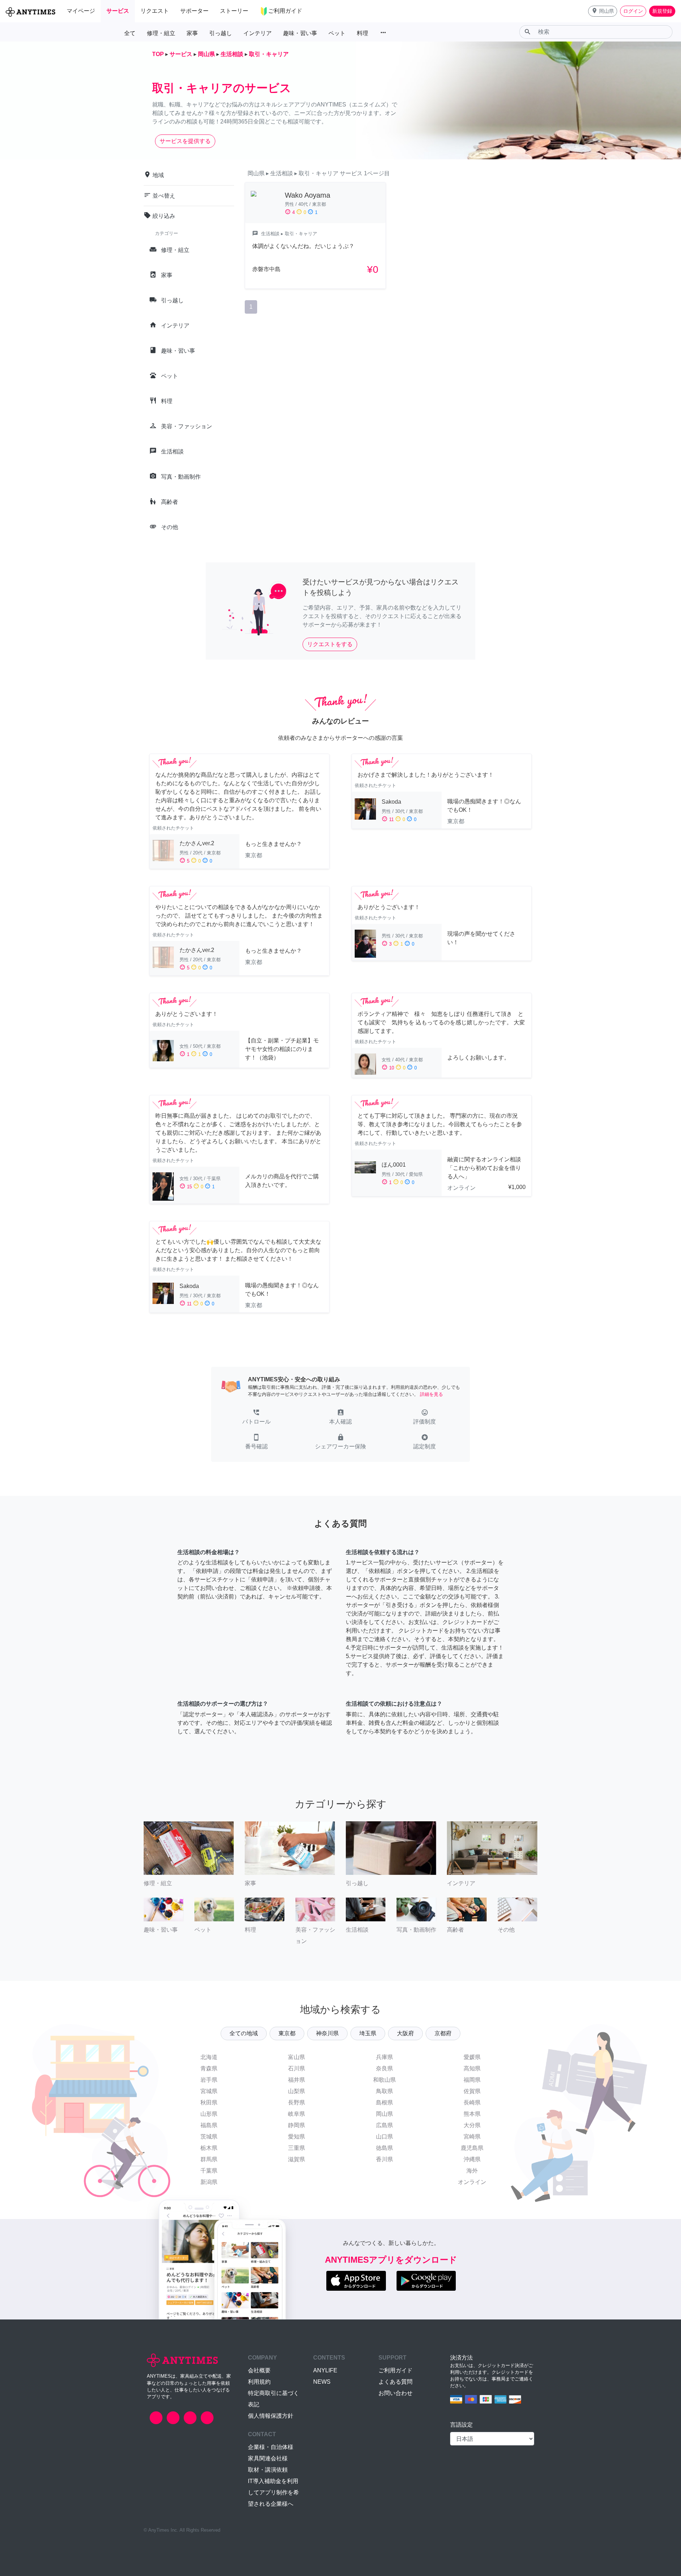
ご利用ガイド (395, 2370)
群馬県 (209, 2159)
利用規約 (259, 2382)
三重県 (297, 2148)
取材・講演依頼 (268, 2470)
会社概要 (259, 2370)
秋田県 (209, 2102)
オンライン (472, 2182)
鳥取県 (384, 2091)
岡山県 (384, 2114)
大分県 (472, 2125)
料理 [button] (362, 33)
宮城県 (209, 2091)
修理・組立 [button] (161, 33)
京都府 (443, 2033)
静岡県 (297, 2125)
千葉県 (209, 2171)
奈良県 (384, 2068)
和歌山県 (384, 2080)
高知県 (472, 2068)
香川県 (384, 2159)
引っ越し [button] (221, 33)
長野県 (297, 2102)
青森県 (209, 2068)
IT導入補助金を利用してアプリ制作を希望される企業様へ (273, 2492)
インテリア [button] (258, 33)
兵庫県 (384, 2057)
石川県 (297, 2068)
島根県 (384, 2102)
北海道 (209, 2057)
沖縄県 (472, 2159)
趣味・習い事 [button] (300, 33)
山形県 (209, 2114)
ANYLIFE (325, 2370)
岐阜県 (297, 2114)
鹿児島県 (472, 2148)
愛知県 (297, 2137)
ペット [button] (337, 33)
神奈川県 (327, 2033)
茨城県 (209, 2137)
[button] (603, 11)
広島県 (384, 2125)
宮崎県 (472, 2137)
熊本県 (472, 2114)
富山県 (297, 2057)
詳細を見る (431, 1394)
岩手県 (209, 2080)
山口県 (384, 2137)
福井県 (297, 2080)
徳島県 (384, 2148)
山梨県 (297, 2091)
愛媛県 (472, 2057)
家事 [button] (192, 33)
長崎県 (472, 2102)
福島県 (209, 2125)
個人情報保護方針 (271, 2416)
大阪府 (405, 2033)
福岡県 (472, 2080)
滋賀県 (297, 2159)
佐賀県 (472, 2091)
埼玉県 (368, 2033)
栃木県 (209, 2148)
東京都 (287, 2033)
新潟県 (209, 2182)
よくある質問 (395, 2382)
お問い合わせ (395, 2393)
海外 (472, 2171)
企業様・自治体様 (271, 2447)
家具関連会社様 (268, 2458)
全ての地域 (244, 2033)
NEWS (322, 2382)
